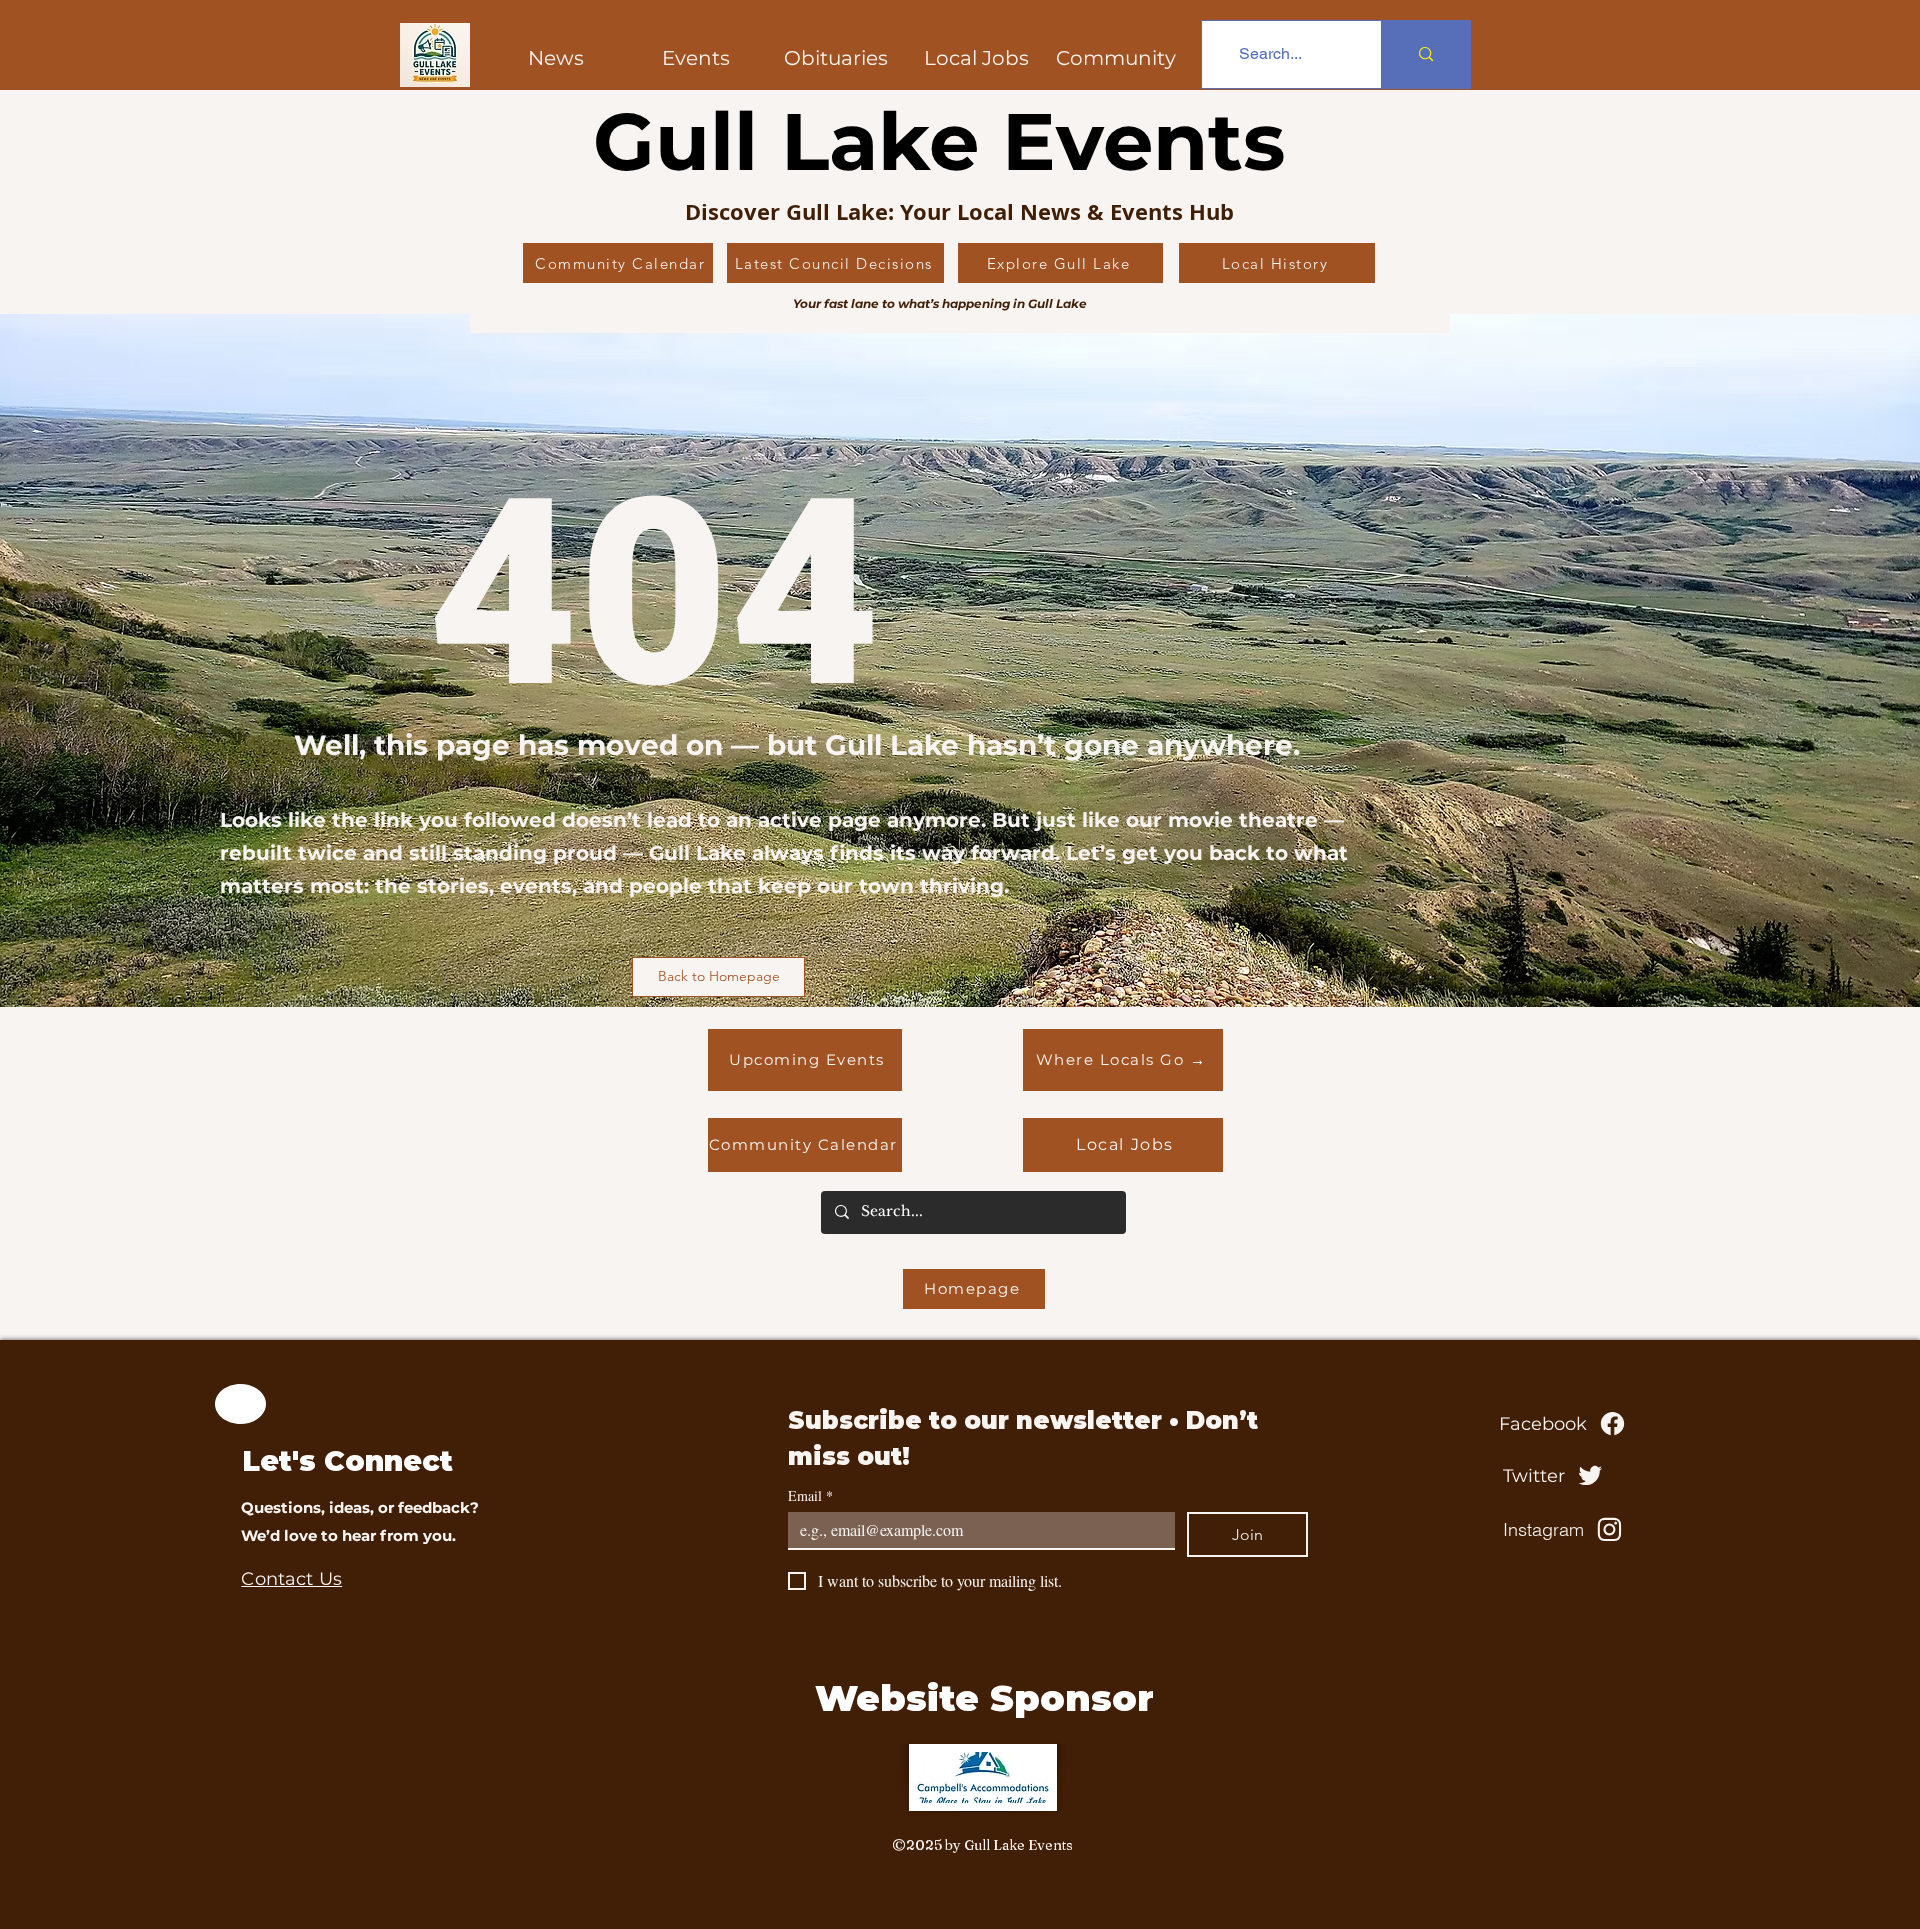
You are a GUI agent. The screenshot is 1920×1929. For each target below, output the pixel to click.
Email (810, 1495)
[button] (1116, 58)
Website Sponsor (984, 1698)
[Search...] (1425, 54)
